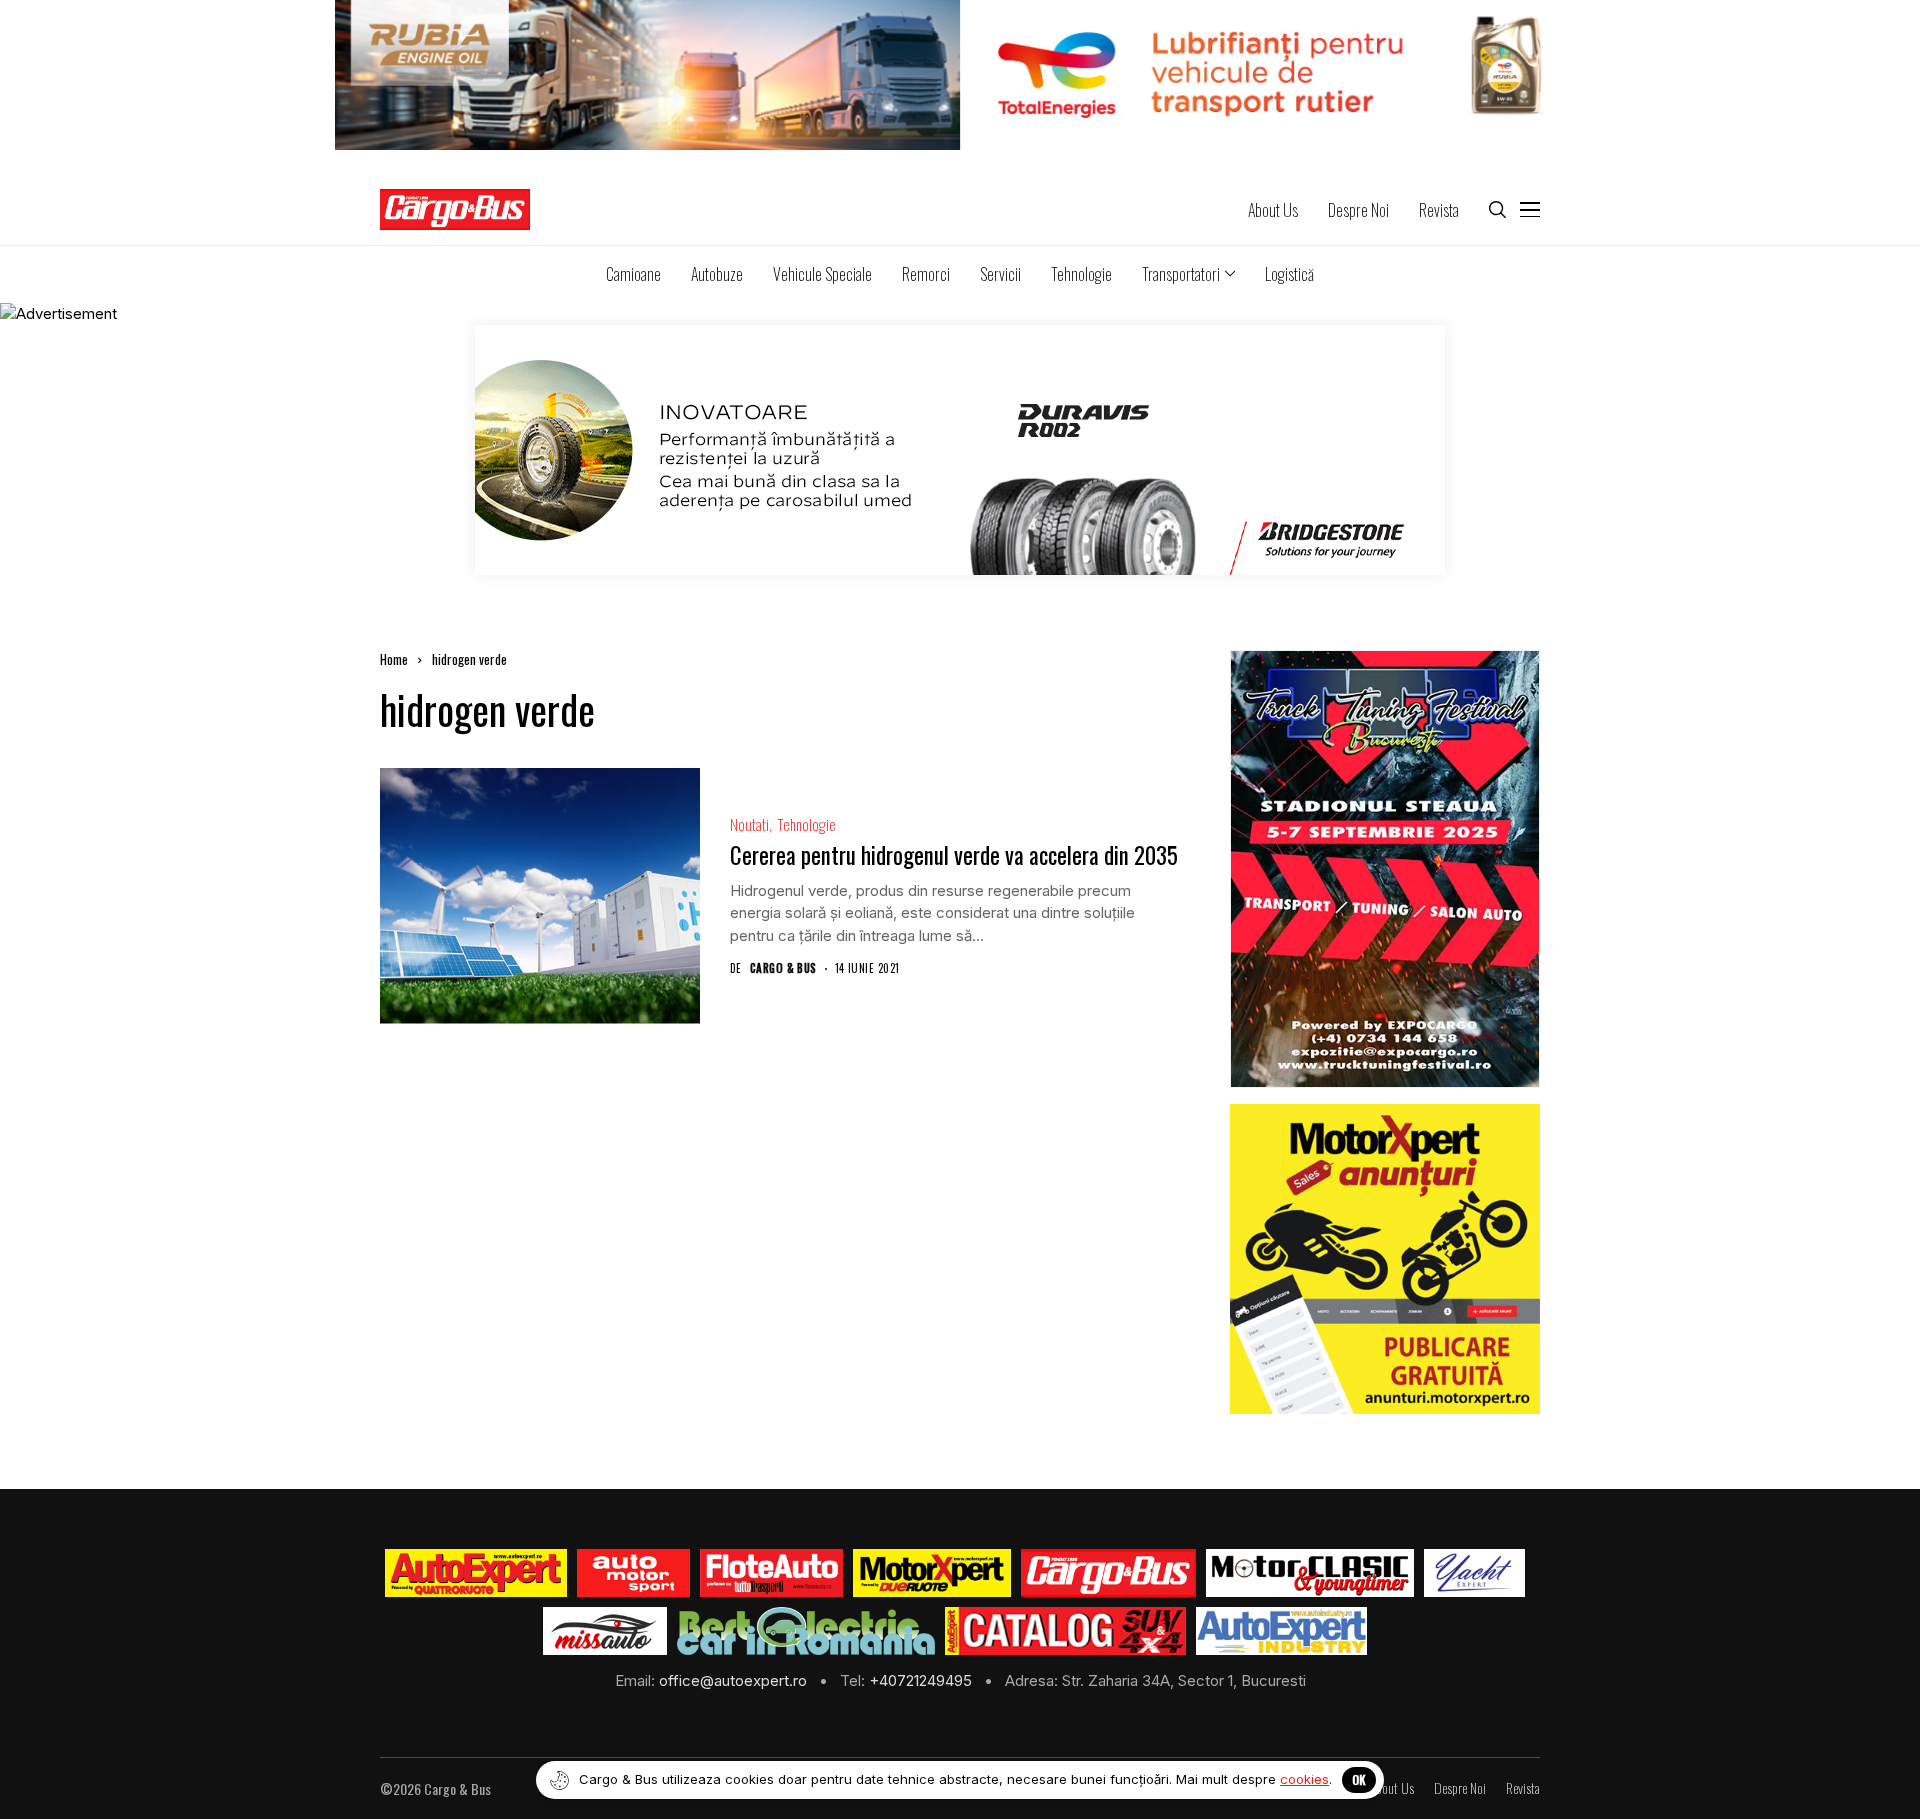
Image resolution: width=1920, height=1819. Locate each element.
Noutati (749, 824)
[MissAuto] (605, 1631)
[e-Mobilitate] (806, 1631)
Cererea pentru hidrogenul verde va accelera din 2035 (954, 855)
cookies (1304, 1779)
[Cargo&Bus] (1108, 1573)
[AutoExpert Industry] (1281, 1631)
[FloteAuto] (771, 1573)
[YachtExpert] (1474, 1573)
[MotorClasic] (1310, 1573)
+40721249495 (922, 1680)
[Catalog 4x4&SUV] (1065, 1631)
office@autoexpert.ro (735, 1680)
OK (1359, 1779)
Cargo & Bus (783, 968)
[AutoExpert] (476, 1573)
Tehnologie (806, 824)
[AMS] (634, 1573)
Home (394, 659)
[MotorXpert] (932, 1573)
